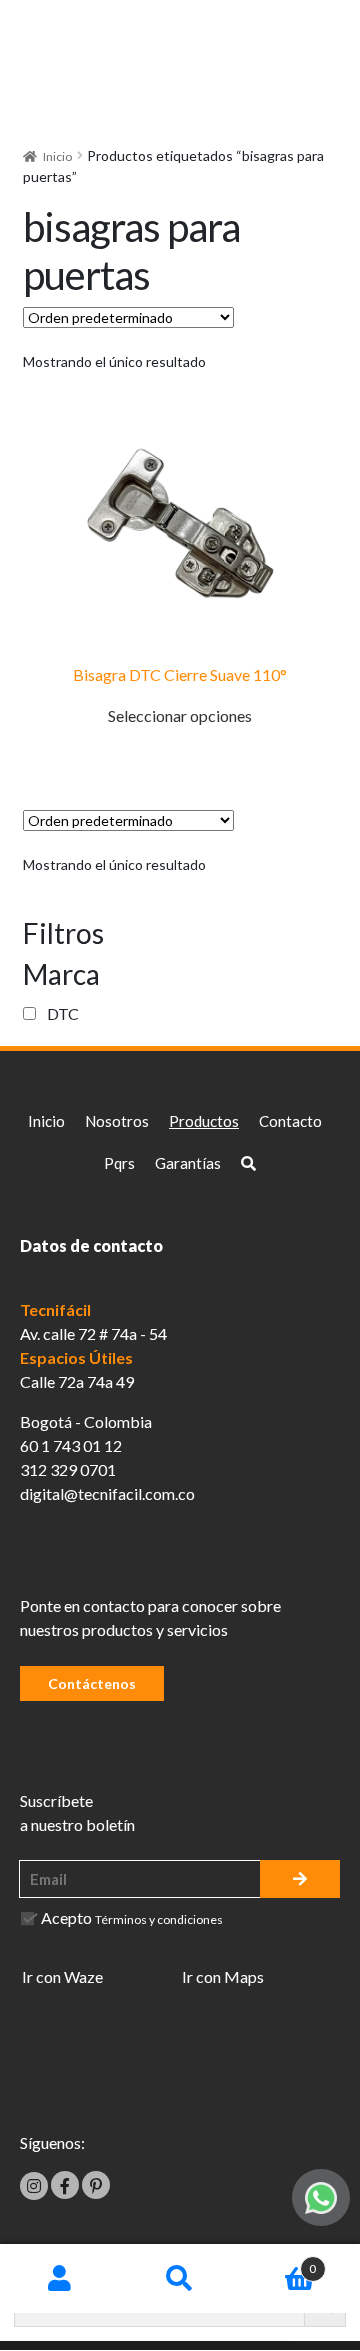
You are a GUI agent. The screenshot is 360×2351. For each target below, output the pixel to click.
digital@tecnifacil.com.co (107, 1493)
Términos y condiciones (159, 1919)
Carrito (278, 2261)
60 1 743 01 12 (71, 1445)
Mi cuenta (60, 2279)
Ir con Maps (223, 1976)
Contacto (290, 1121)
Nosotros (117, 1121)
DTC (63, 1013)
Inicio (57, 156)
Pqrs (119, 1163)
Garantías (188, 1163)
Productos (204, 1121)
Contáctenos (92, 1683)
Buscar (180, 2279)
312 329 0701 (68, 1469)
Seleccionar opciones (180, 715)
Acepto (132, 1917)
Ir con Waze (62, 1976)
